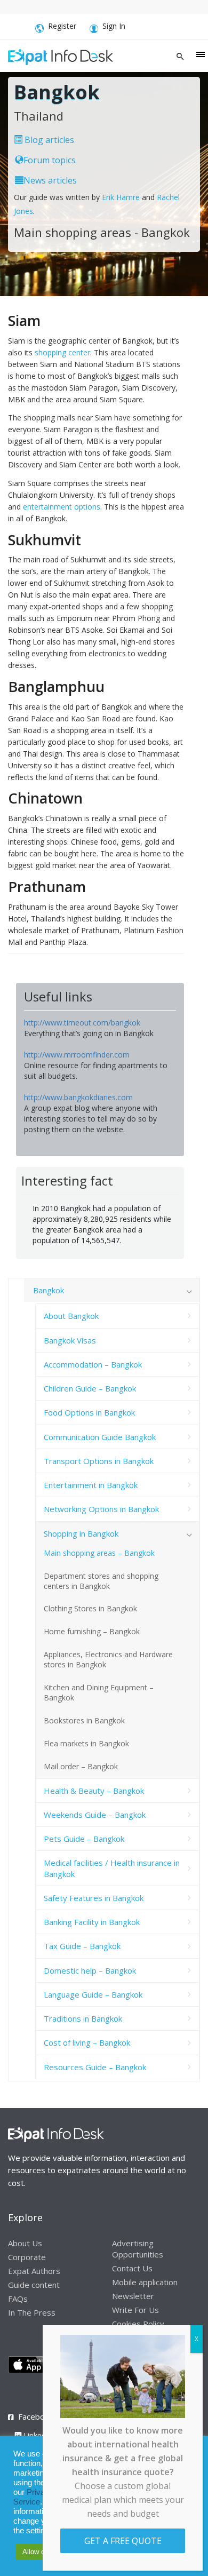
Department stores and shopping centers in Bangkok (101, 1581)
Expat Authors (34, 2271)
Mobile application (145, 2282)
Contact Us (132, 2268)
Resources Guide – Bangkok (95, 2067)
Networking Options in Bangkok (101, 1509)
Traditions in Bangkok (83, 2018)
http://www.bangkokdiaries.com (78, 1097)
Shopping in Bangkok (81, 1533)
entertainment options (62, 507)
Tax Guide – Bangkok (82, 1946)
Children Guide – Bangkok (90, 1388)
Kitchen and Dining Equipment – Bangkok (99, 1692)
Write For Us (135, 2310)
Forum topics (50, 160)
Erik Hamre (121, 197)
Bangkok (49, 1290)
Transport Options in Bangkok (99, 1461)
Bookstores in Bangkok (84, 1720)
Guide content (34, 2285)
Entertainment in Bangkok (91, 1485)
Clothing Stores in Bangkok (90, 1608)
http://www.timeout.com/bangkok (82, 1023)
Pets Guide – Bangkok (84, 1839)
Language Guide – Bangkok (93, 1994)
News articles (50, 180)
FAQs (18, 2299)
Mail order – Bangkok (81, 1766)
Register (62, 26)
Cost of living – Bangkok (87, 2042)
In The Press (32, 2312)
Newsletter (133, 2296)
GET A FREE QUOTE (123, 2541)
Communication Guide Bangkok (100, 1437)
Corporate (27, 2257)
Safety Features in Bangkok (94, 1898)
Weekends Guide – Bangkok (95, 1815)
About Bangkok (71, 1316)
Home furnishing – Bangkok (92, 1631)
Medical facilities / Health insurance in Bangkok (112, 1868)
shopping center (62, 352)
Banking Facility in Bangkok (92, 1922)
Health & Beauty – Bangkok (94, 1791)
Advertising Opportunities (138, 2249)
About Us (25, 2243)
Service (27, 2502)
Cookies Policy (138, 2324)
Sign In (114, 26)
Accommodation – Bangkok (93, 1364)
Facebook (36, 2416)
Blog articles (48, 140)
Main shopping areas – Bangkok (99, 1553)
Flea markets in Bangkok (86, 1743)
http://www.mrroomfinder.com (77, 1055)
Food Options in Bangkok (89, 1412)
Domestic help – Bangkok (90, 1970)
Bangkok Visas (70, 1340)
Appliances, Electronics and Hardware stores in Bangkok (108, 1659)
